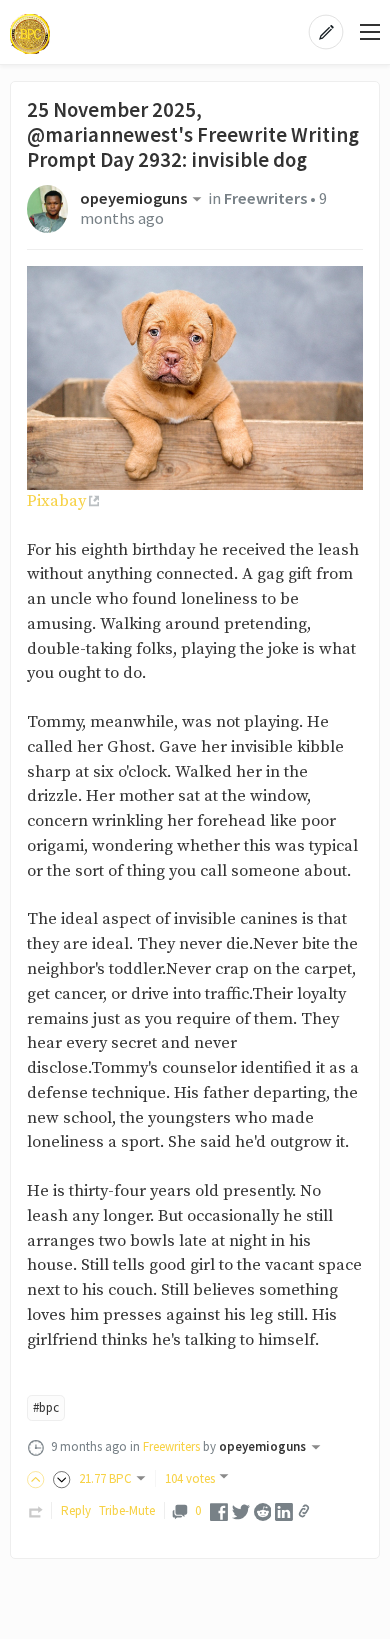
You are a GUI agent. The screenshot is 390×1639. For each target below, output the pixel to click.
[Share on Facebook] (219, 1510)
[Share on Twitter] (241, 1510)
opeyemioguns (133, 198)
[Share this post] (304, 1511)
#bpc (46, 1407)
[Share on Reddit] (263, 1510)
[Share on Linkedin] (284, 1510)
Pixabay (56, 501)
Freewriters (265, 198)
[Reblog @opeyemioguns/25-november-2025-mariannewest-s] (36, 1510)
